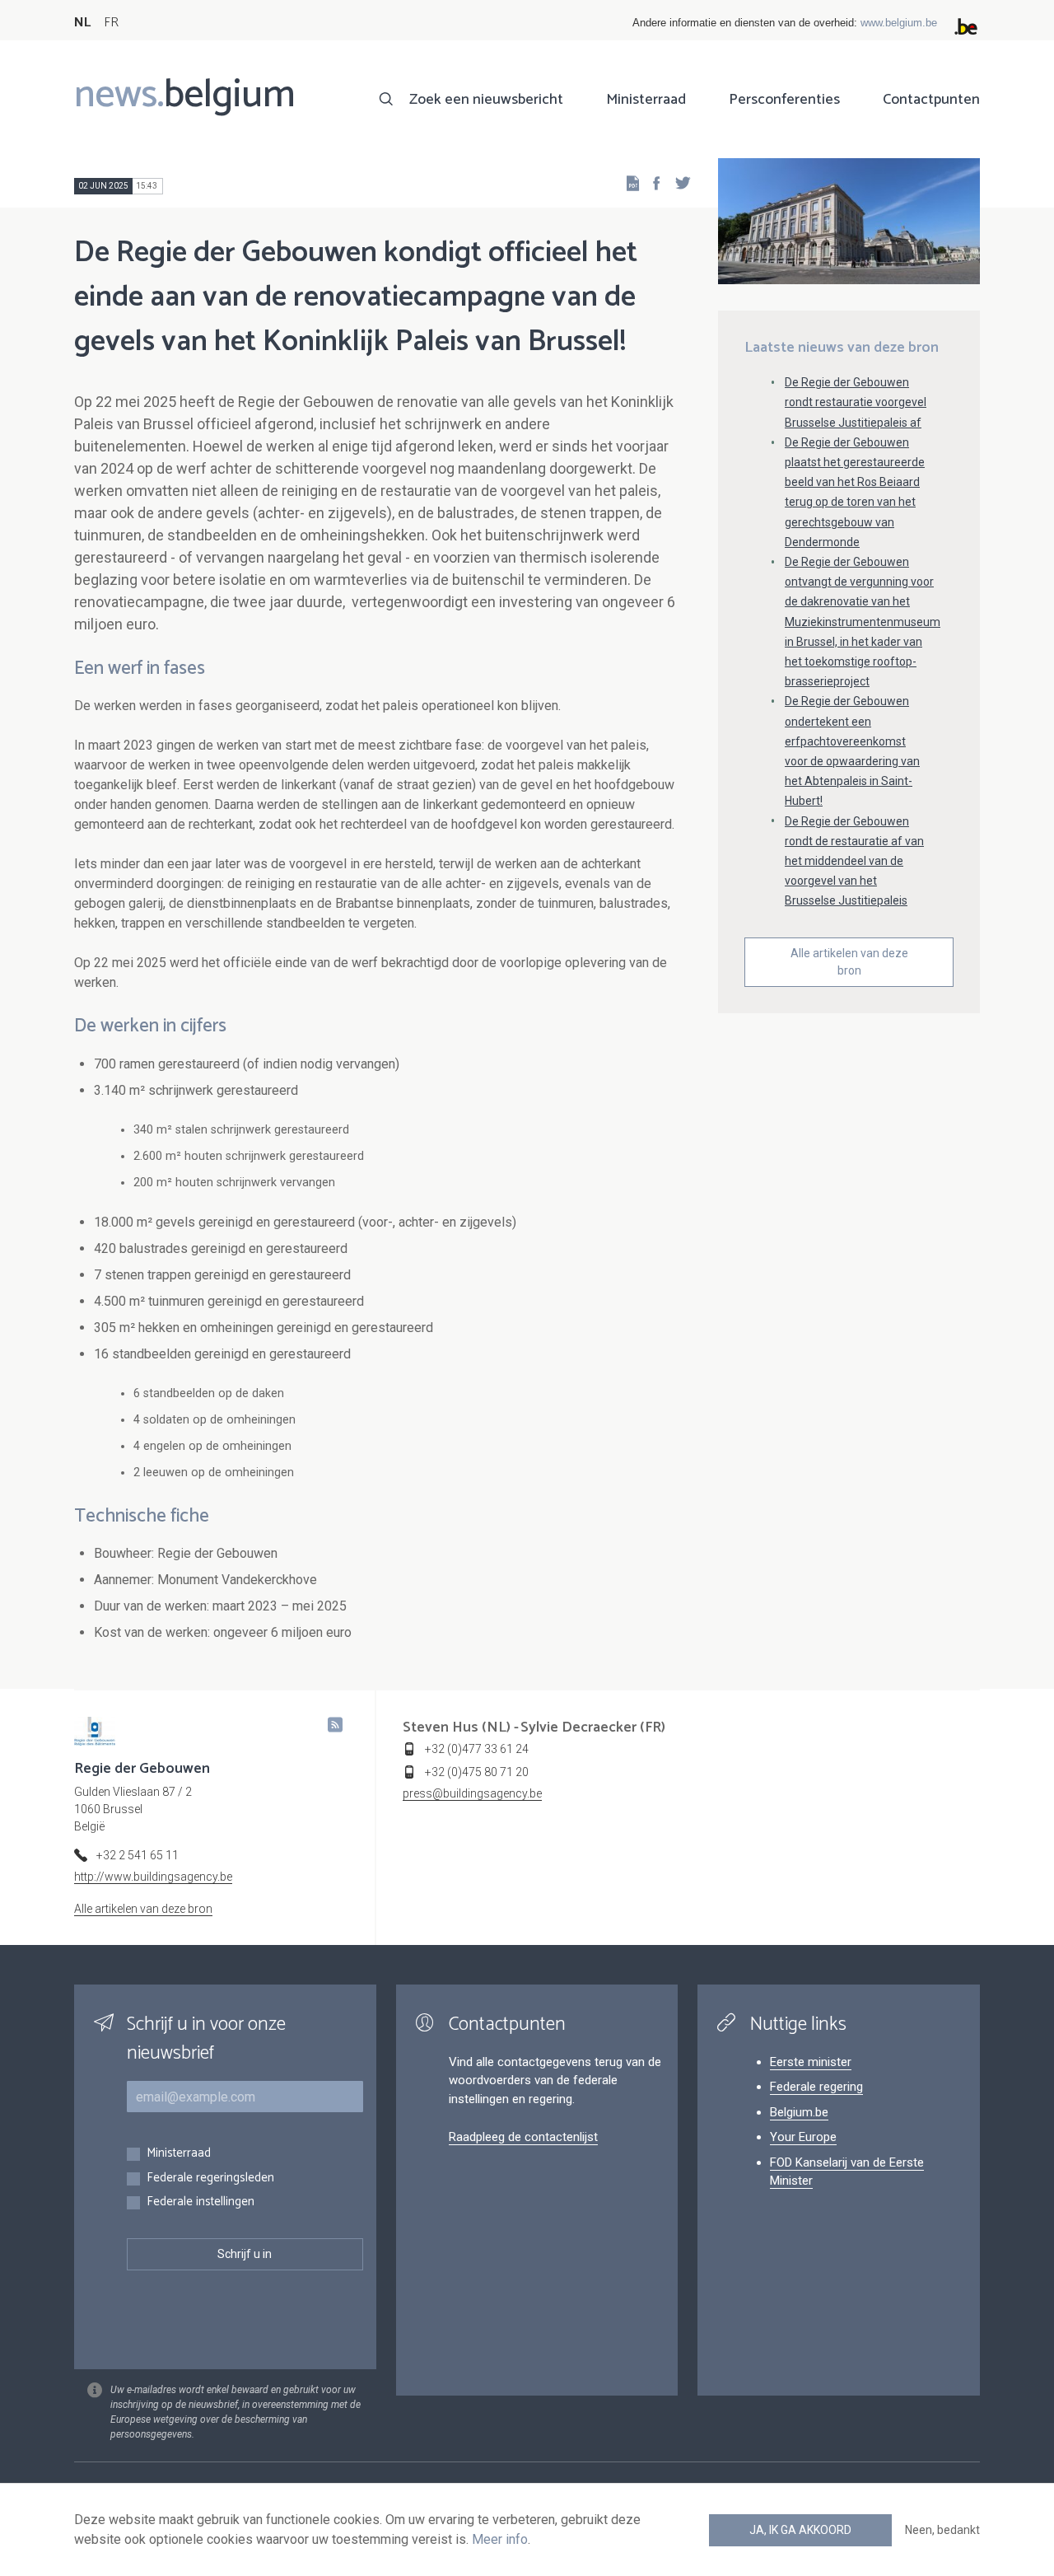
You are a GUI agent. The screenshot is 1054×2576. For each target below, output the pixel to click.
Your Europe (803, 2137)
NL (82, 23)
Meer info (500, 2539)
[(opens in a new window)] (651, 182)
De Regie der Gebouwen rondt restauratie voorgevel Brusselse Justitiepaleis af (856, 402)
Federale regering (816, 2087)
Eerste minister (811, 2062)
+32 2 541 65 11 (138, 1855)
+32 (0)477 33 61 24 (477, 1749)
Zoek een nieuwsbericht (486, 100)
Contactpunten (931, 100)
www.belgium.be (899, 23)
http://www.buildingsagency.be (153, 1877)
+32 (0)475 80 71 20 (477, 1772)
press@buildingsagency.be (472, 1793)
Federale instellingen (201, 2202)
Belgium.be (799, 2112)
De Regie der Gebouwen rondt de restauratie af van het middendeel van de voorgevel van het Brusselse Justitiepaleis (854, 861)
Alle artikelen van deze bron (849, 962)
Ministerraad (646, 100)
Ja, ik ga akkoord (800, 2530)
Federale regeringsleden (210, 2179)
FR (111, 23)
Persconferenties (784, 100)
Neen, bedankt (942, 2530)
